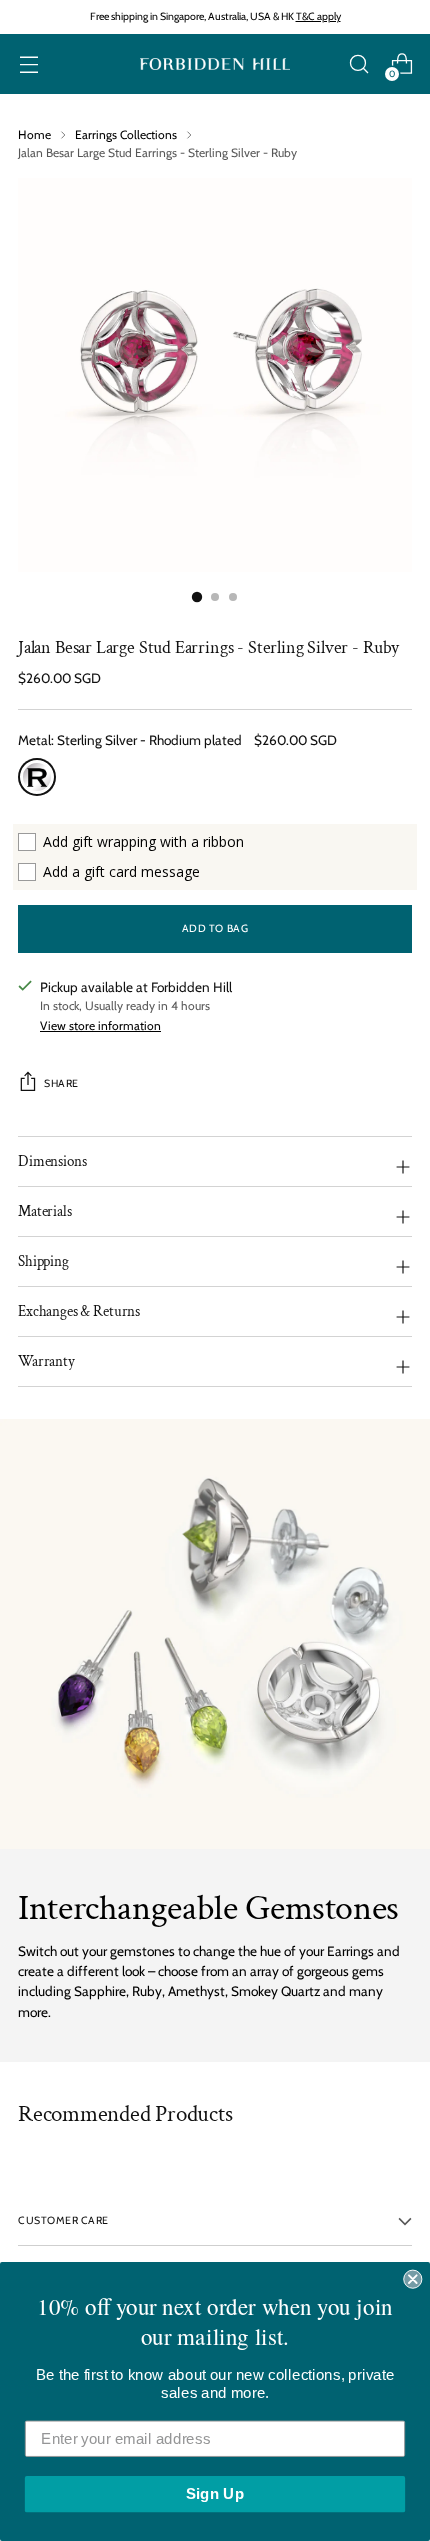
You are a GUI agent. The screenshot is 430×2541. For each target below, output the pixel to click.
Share (61, 1083)
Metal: (130, 740)
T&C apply (318, 16)
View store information (100, 1025)
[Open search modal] (358, 64)
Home (34, 134)
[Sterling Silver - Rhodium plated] (37, 777)
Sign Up (215, 2494)
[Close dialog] (412, 2279)
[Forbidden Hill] (215, 64)
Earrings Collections (126, 134)
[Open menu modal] (28, 64)
